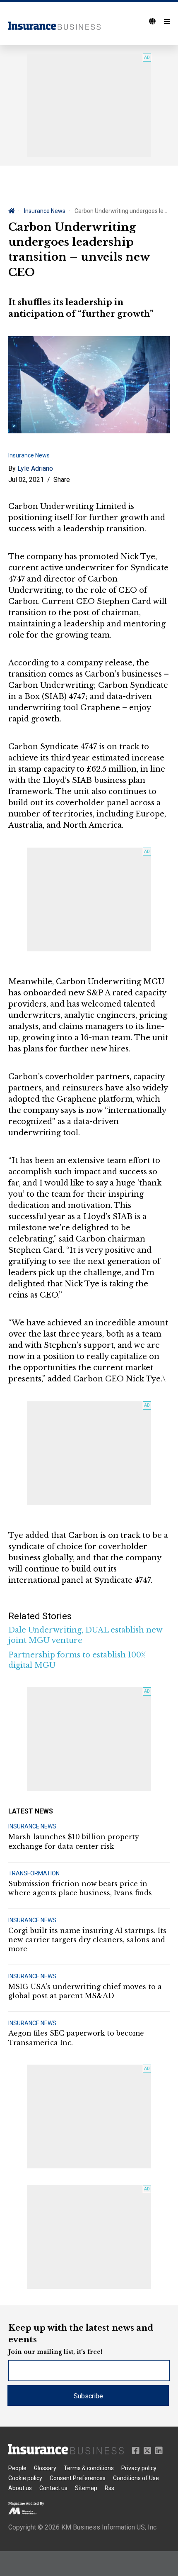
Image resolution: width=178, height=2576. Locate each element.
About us (20, 2488)
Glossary (45, 2468)
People (17, 2468)
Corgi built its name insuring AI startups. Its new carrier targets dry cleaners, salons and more (87, 1940)
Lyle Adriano (35, 468)
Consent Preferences (78, 2478)
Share (62, 480)
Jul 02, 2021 (26, 480)
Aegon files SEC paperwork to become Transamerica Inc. (76, 2038)
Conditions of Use (136, 2478)
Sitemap (86, 2488)
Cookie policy (25, 2478)
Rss (109, 2488)
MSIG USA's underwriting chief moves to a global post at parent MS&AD (85, 1991)
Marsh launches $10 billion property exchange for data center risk (74, 1841)
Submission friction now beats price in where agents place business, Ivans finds (80, 1888)
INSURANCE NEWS (32, 1826)
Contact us (53, 2488)
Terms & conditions (89, 2468)
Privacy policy (139, 2468)
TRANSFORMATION (34, 1873)
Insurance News (45, 211)
